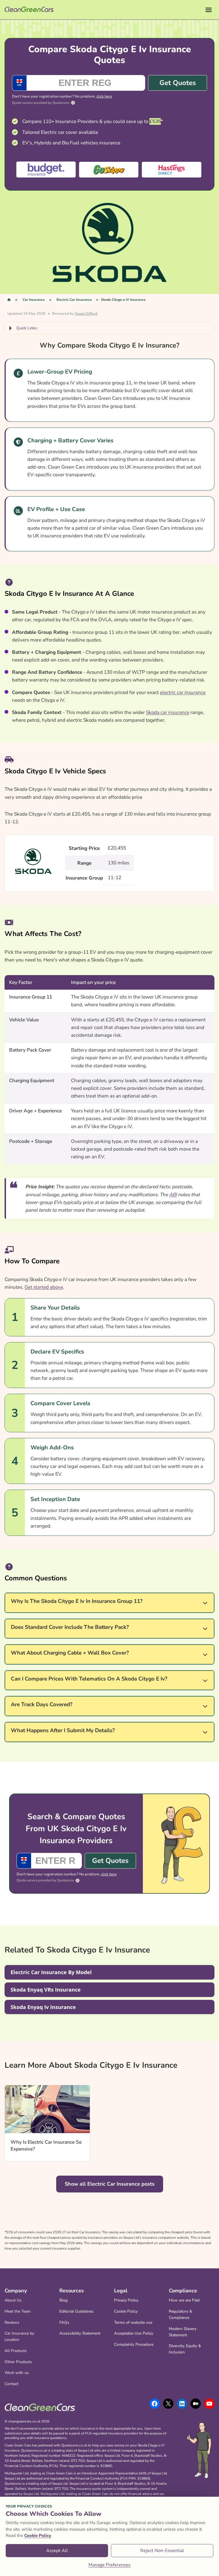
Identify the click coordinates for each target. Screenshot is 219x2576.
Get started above (44, 1287)
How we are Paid (184, 2300)
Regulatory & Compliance (181, 2314)
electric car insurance (183, 692)
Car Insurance (34, 300)
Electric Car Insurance (74, 300)
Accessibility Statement (80, 2333)
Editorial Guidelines (76, 2311)
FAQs (64, 2322)
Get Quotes (178, 83)
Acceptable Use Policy (134, 2333)
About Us (13, 2300)
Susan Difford (86, 314)
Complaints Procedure (134, 2344)
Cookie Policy (126, 2311)
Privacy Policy (126, 2300)
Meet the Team (18, 2311)
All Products (16, 2351)
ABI (173, 1195)
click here (104, 96)
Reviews (12, 2322)
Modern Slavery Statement (183, 2332)
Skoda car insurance (168, 712)
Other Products (18, 2362)
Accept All (57, 2551)
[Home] (9, 300)
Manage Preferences (109, 2565)
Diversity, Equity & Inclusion (185, 2349)
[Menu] (209, 10)
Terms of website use (133, 2322)
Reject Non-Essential (162, 2551)
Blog (63, 2300)
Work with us (17, 2373)
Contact (11, 2384)
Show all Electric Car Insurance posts (110, 2184)
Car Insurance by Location (19, 2336)
